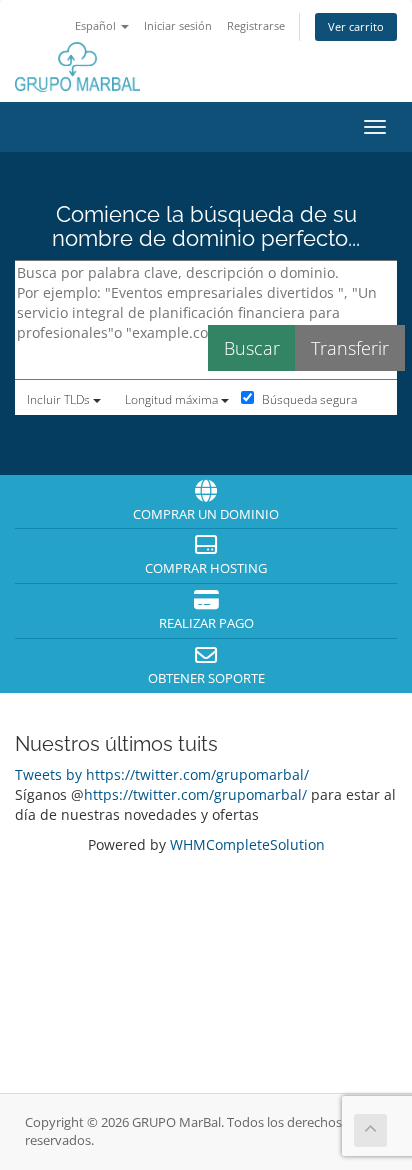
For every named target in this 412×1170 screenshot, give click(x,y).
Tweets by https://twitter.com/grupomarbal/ (162, 774)
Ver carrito (356, 26)
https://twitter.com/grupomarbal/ (195, 794)
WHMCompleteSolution (247, 844)
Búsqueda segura (308, 399)
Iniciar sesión (178, 25)
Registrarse (256, 25)
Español (97, 25)
